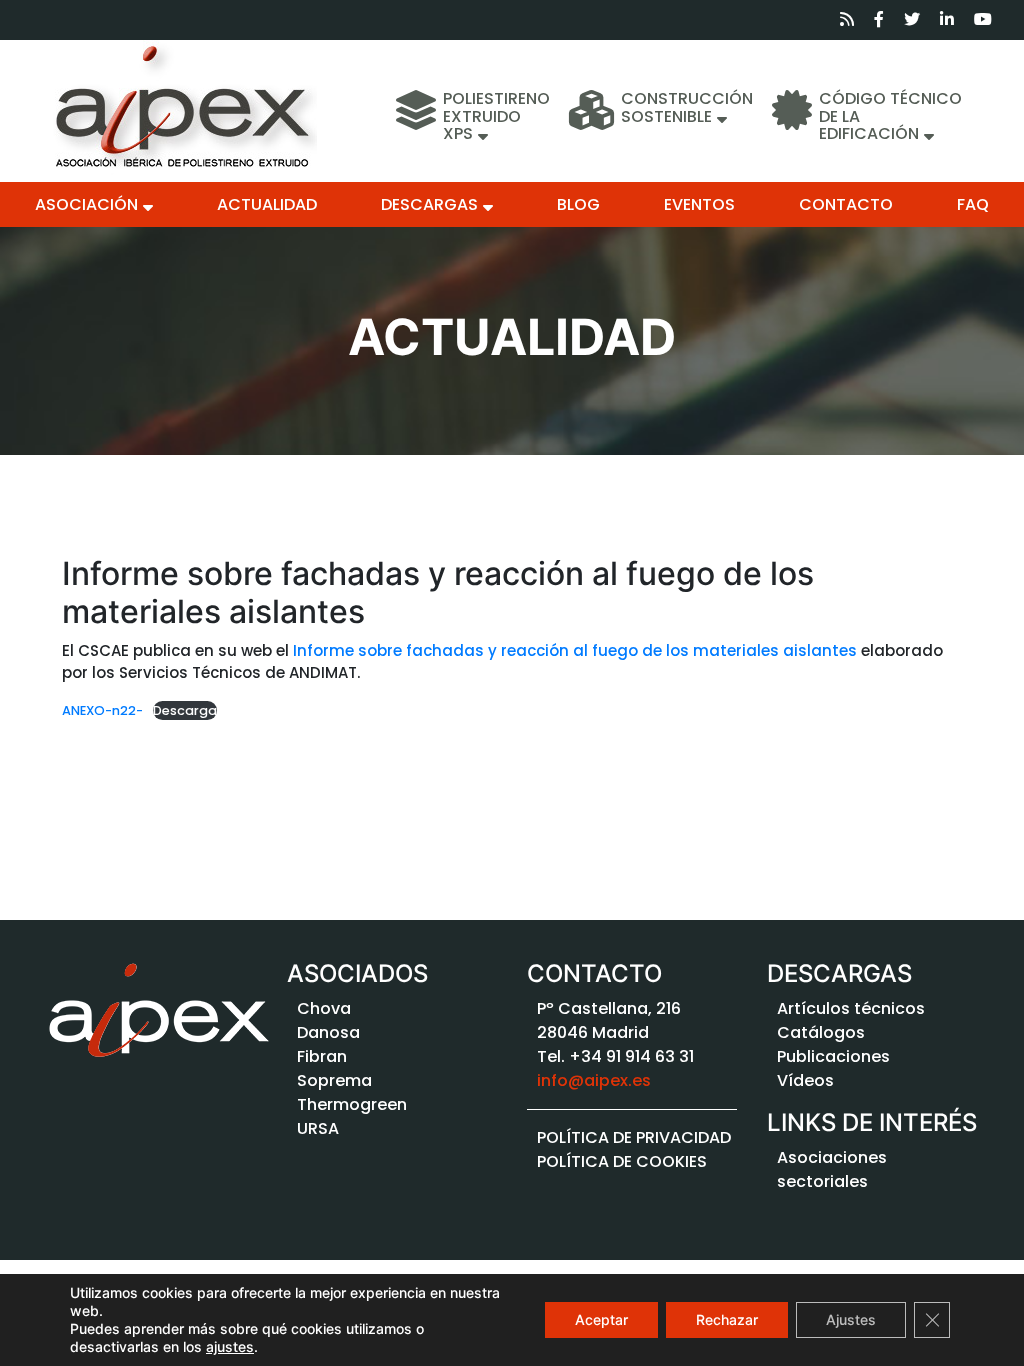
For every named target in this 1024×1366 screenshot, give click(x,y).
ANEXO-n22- (102, 710)
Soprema (334, 1080)
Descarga (185, 710)
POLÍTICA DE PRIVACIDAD (634, 1137)
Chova (324, 1008)
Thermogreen (352, 1104)
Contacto (846, 204)
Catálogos (821, 1032)
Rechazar (727, 1319)
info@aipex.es (594, 1080)
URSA (318, 1128)
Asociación (86, 204)
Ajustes (851, 1319)
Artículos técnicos (851, 1008)
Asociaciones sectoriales (832, 1169)
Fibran (322, 1056)
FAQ (973, 204)
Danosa (328, 1032)
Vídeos (805, 1080)
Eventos (699, 204)
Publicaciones (833, 1056)
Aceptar (601, 1319)
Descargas (429, 204)
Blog (578, 204)
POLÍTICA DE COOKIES (622, 1161)
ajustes (230, 1346)
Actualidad (267, 204)
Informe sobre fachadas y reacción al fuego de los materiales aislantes (575, 650)
